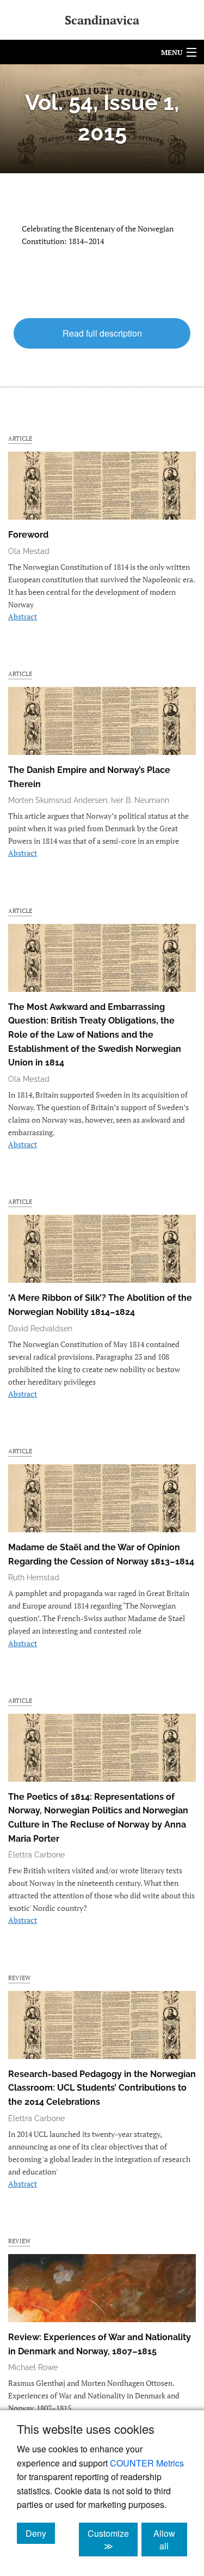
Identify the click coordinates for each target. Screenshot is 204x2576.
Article (20, 438)
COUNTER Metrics (147, 2463)
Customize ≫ (113, 2540)
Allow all (170, 2540)
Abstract (23, 616)
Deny (40, 2533)
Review (19, 1978)
